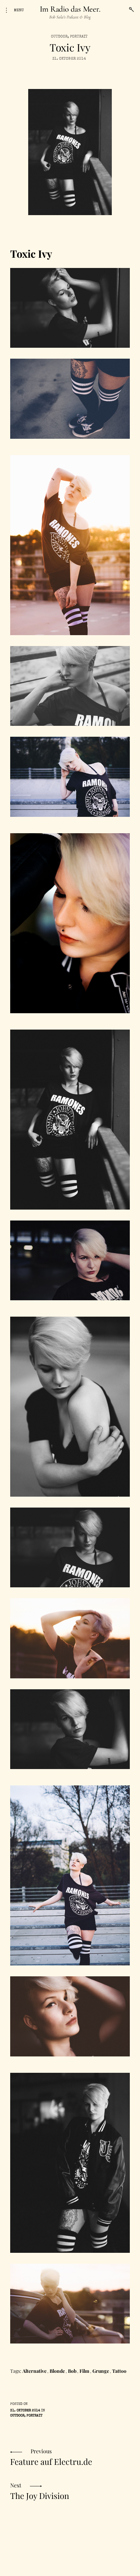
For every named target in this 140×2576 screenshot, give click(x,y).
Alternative (34, 2371)
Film (84, 2371)
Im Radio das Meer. (70, 9)
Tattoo (119, 2371)
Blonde (57, 2371)
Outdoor (59, 37)
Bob (72, 2371)
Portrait (79, 37)
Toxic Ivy (31, 254)
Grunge (101, 2371)
